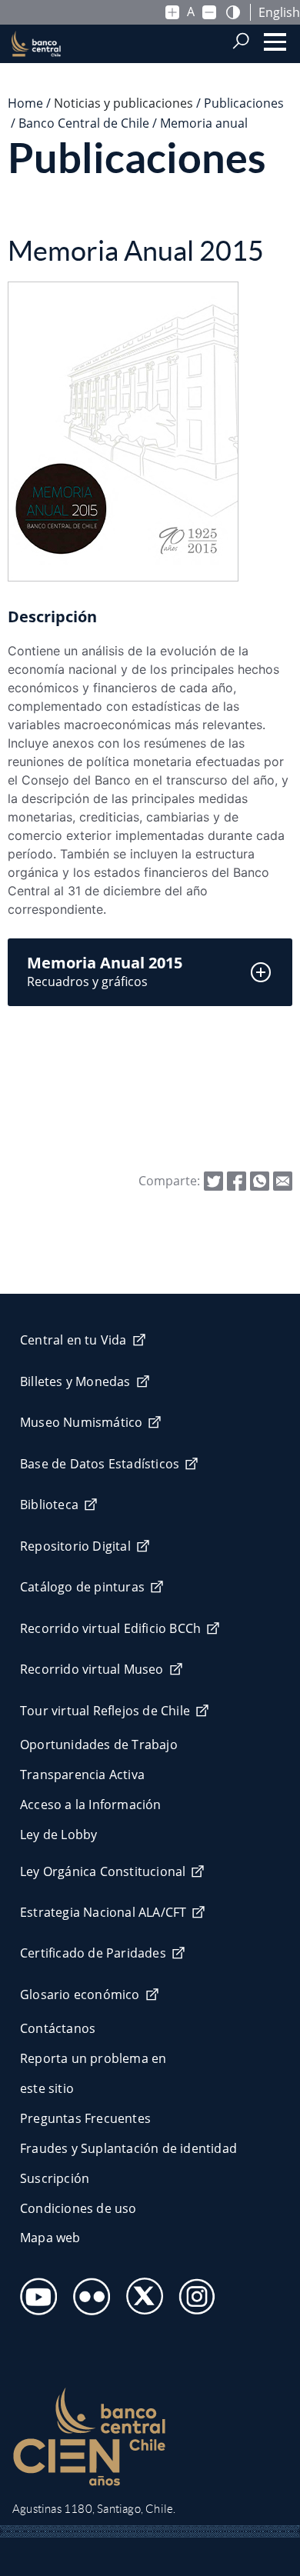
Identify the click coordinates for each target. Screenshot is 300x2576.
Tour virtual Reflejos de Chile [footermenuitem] (105, 1711)
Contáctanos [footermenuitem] (58, 2028)
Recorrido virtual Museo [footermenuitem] (92, 1669)
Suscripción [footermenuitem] (55, 2178)
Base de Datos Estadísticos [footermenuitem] (100, 1464)
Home (25, 103)
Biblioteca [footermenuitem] (49, 1505)
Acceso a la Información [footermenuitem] (91, 1805)
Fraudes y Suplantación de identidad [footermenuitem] (128, 2148)
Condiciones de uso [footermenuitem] (78, 2208)
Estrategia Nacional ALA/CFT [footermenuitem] (103, 1912)
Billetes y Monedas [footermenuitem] (75, 1381)
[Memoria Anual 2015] (283, 1180)
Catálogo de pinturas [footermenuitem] (82, 1587)
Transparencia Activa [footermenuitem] (82, 1775)
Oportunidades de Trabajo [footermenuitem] (99, 1745)
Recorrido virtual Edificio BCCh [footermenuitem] (110, 1628)
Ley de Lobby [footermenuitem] (58, 1835)
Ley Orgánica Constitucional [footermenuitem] (103, 1871)
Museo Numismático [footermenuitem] (81, 1422)
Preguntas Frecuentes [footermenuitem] (85, 2118)
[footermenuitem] (34, 2292)
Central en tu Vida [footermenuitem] (73, 1340)
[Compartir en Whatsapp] (260, 1180)
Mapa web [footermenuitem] (50, 2238)
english (279, 12)
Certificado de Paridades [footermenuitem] (93, 1953)
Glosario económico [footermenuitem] (80, 1994)
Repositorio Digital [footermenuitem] (75, 1546)
